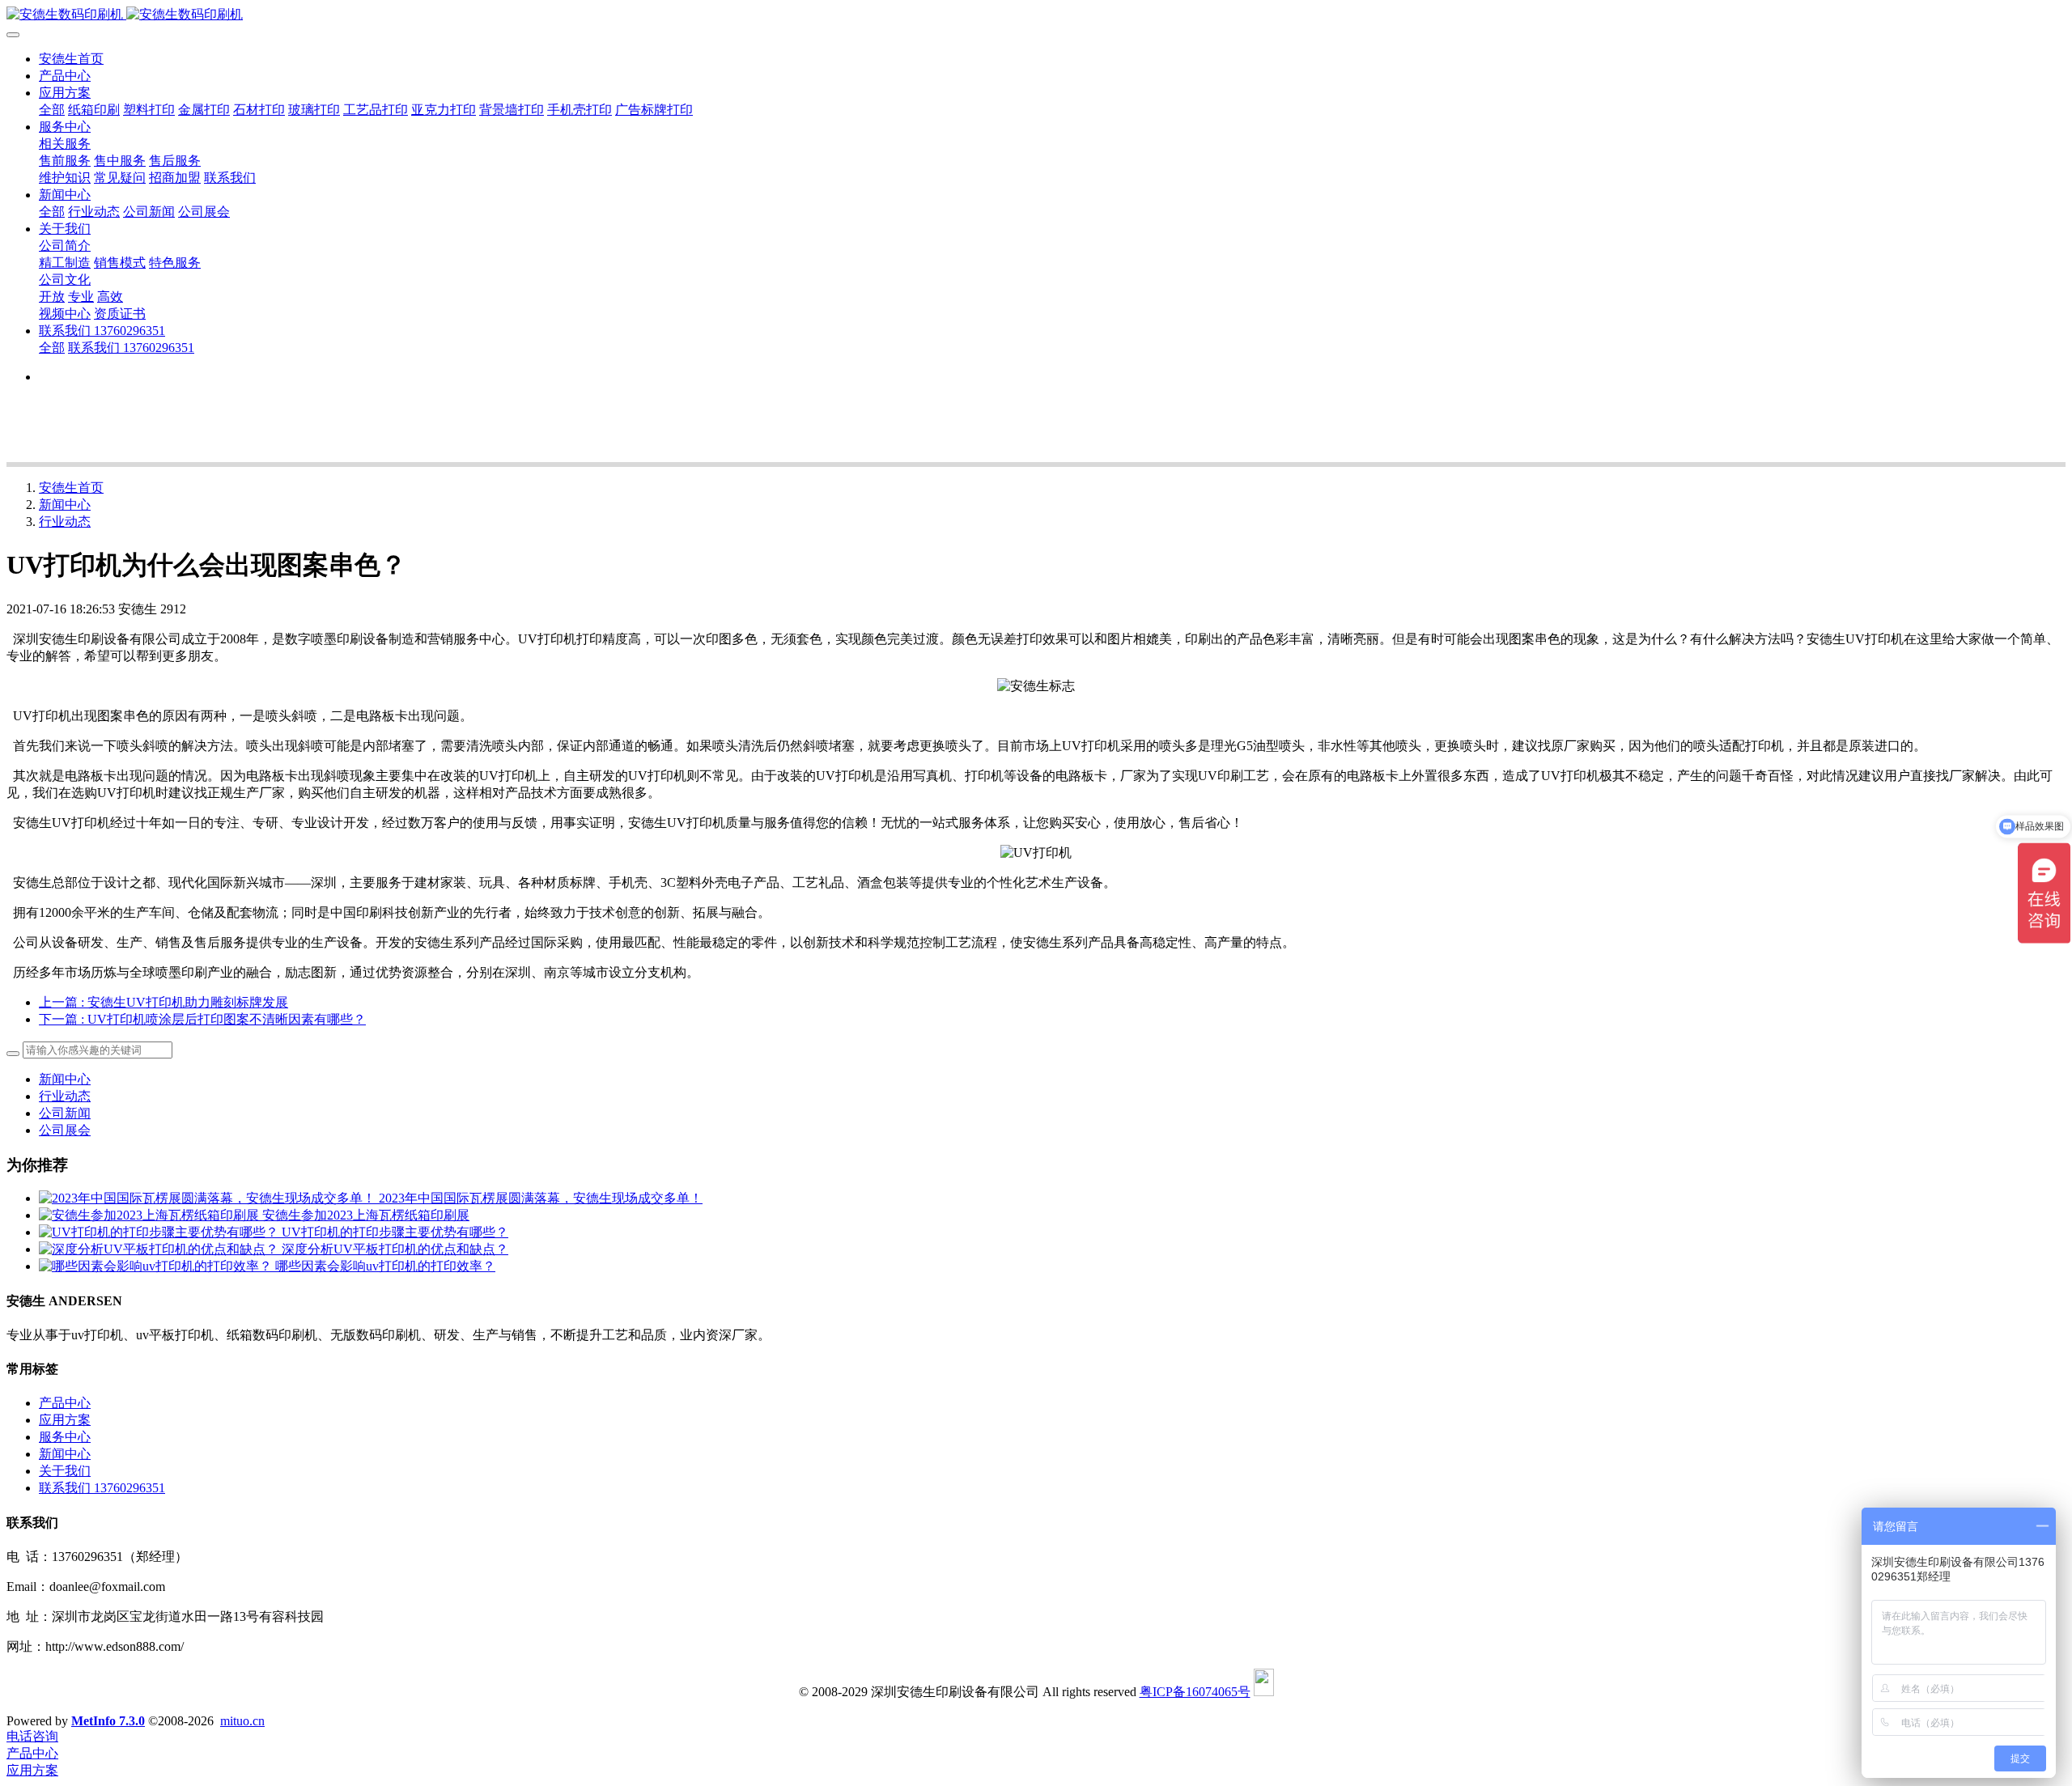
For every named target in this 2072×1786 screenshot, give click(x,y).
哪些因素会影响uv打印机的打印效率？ (385, 1266)
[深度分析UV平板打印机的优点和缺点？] (160, 1249)
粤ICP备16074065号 (1195, 1692)
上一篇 (163, 1002)
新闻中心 (65, 505)
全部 (52, 110)
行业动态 (65, 522)
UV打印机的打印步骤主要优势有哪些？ (395, 1232)
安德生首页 (71, 59)
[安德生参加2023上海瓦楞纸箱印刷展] (151, 1215)
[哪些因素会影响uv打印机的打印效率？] (157, 1266)
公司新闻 (65, 1113)
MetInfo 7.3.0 (108, 1721)
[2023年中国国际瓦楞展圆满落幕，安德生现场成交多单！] (209, 1198)
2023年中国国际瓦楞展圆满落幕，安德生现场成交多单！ (541, 1198)
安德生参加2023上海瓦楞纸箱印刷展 (366, 1215)
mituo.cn (242, 1721)
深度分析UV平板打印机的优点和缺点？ (395, 1249)
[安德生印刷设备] (1036, 15)
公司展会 (65, 1130)
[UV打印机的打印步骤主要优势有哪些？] (160, 1232)
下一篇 (202, 1019)
